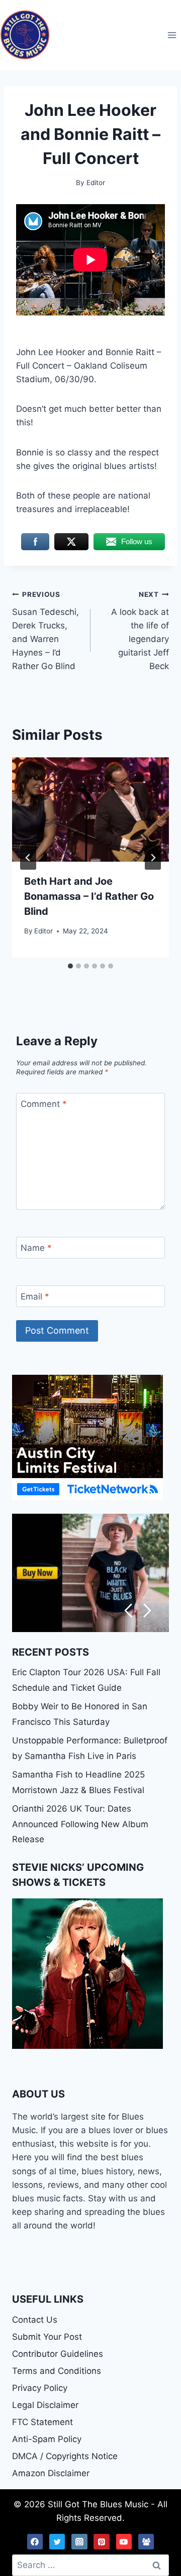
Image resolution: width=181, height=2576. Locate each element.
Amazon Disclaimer (51, 2473)
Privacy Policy (40, 2388)
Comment (44, 1104)
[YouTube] (124, 2542)
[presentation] (90, 810)
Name (36, 1248)
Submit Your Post (47, 2337)
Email (35, 1297)
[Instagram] (79, 2542)
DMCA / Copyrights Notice (65, 2456)
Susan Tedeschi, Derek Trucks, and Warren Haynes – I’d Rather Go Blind (46, 631)
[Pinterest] (102, 2542)
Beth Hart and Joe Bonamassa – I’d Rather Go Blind (89, 896)
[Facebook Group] (146, 2542)
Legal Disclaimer (45, 2405)
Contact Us (35, 2320)
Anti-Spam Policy (47, 2439)
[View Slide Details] (90, 1573)
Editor (43, 931)
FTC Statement (42, 2422)
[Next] (153, 858)
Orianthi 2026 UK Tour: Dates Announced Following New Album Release (80, 1824)
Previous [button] (128, 1611)
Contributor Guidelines (58, 2354)
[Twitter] (57, 2542)
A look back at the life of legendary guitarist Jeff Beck (140, 631)
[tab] (70, 966)
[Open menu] (172, 35)
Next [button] (148, 1611)
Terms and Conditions (57, 2371)
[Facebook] (35, 2542)
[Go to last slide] (28, 858)
